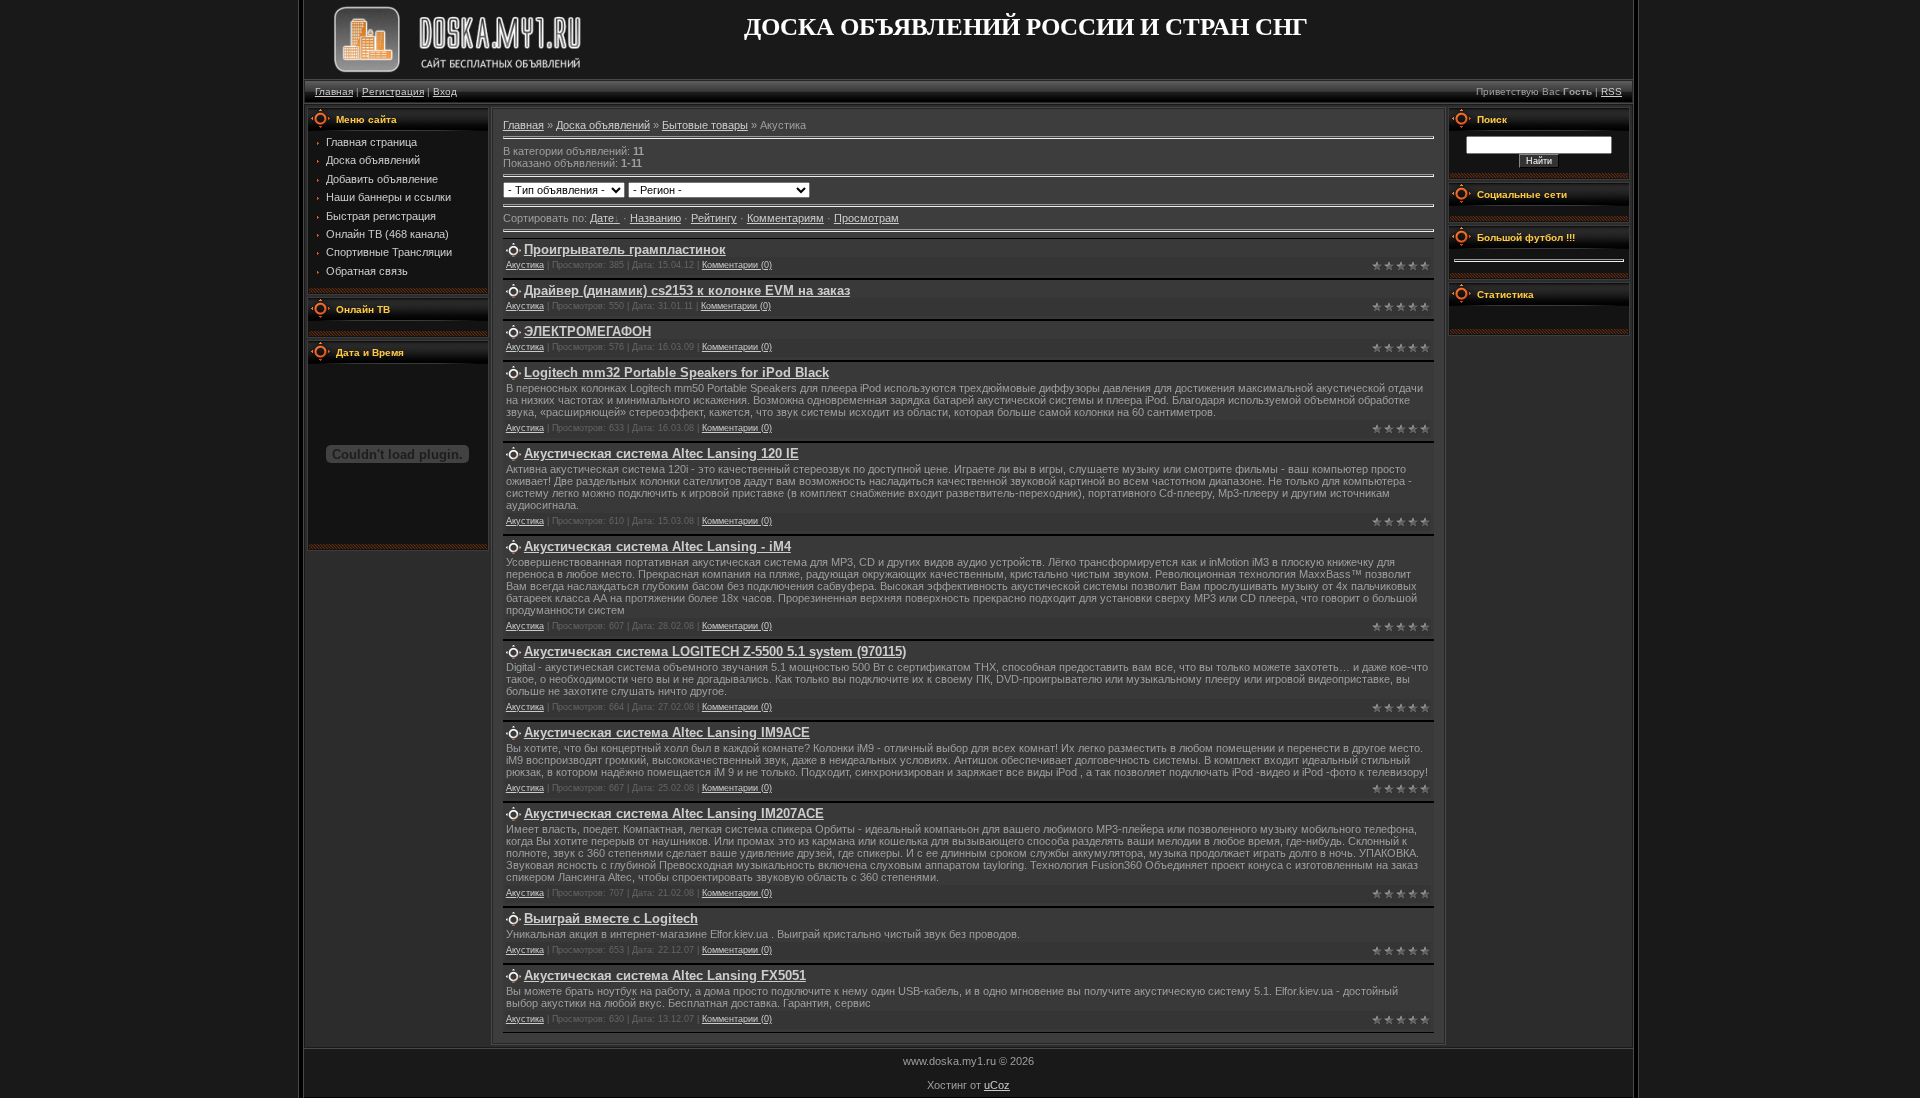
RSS (1611, 91)
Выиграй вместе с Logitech (611, 918)
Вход (445, 91)
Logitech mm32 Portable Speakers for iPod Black (676, 372)
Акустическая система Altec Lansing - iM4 (657, 546)
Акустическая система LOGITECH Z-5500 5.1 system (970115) (715, 651)
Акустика (525, 265)
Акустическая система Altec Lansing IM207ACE (674, 813)
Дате (602, 218)
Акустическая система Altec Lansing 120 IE (661, 453)
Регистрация (393, 91)
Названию (655, 218)
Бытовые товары (705, 125)
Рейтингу (714, 218)
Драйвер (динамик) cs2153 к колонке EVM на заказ (687, 290)
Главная (334, 91)
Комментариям (785, 218)
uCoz (997, 1085)
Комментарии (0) (737, 265)
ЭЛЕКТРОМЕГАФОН (587, 331)
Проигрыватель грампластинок (625, 249)
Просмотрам (866, 218)
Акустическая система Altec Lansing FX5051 (665, 975)
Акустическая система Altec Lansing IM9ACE (667, 732)
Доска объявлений (603, 125)
